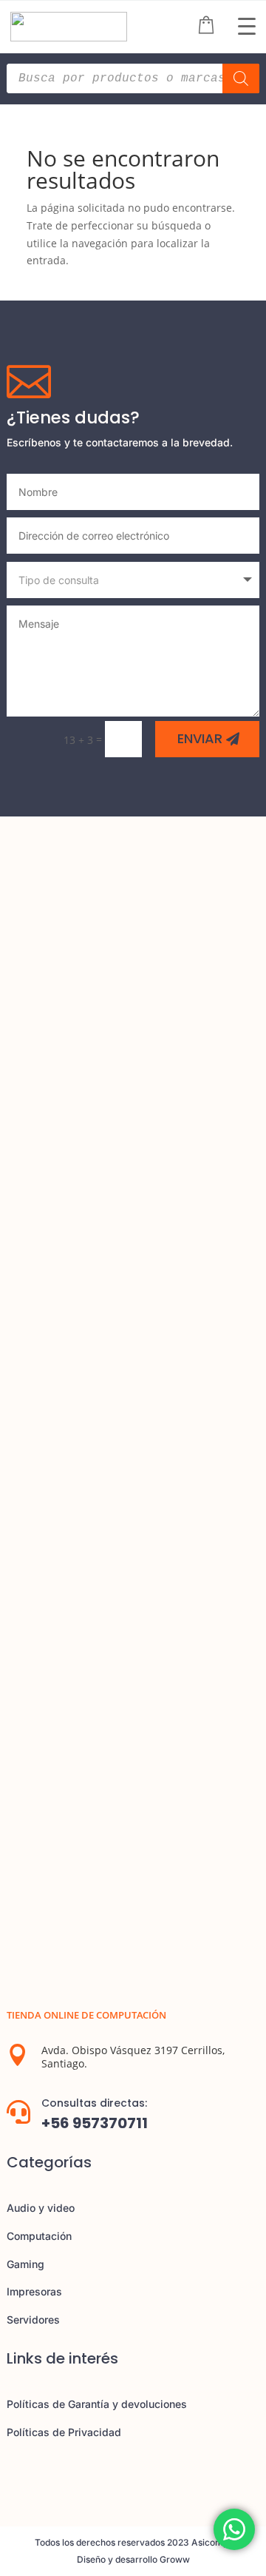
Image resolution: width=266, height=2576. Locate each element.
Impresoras (34, 2291)
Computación (39, 2236)
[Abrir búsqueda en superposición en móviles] (133, 78)
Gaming (25, 2264)
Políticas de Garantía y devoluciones (97, 2404)
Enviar (200, 738)
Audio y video (41, 2208)
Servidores (33, 2320)
